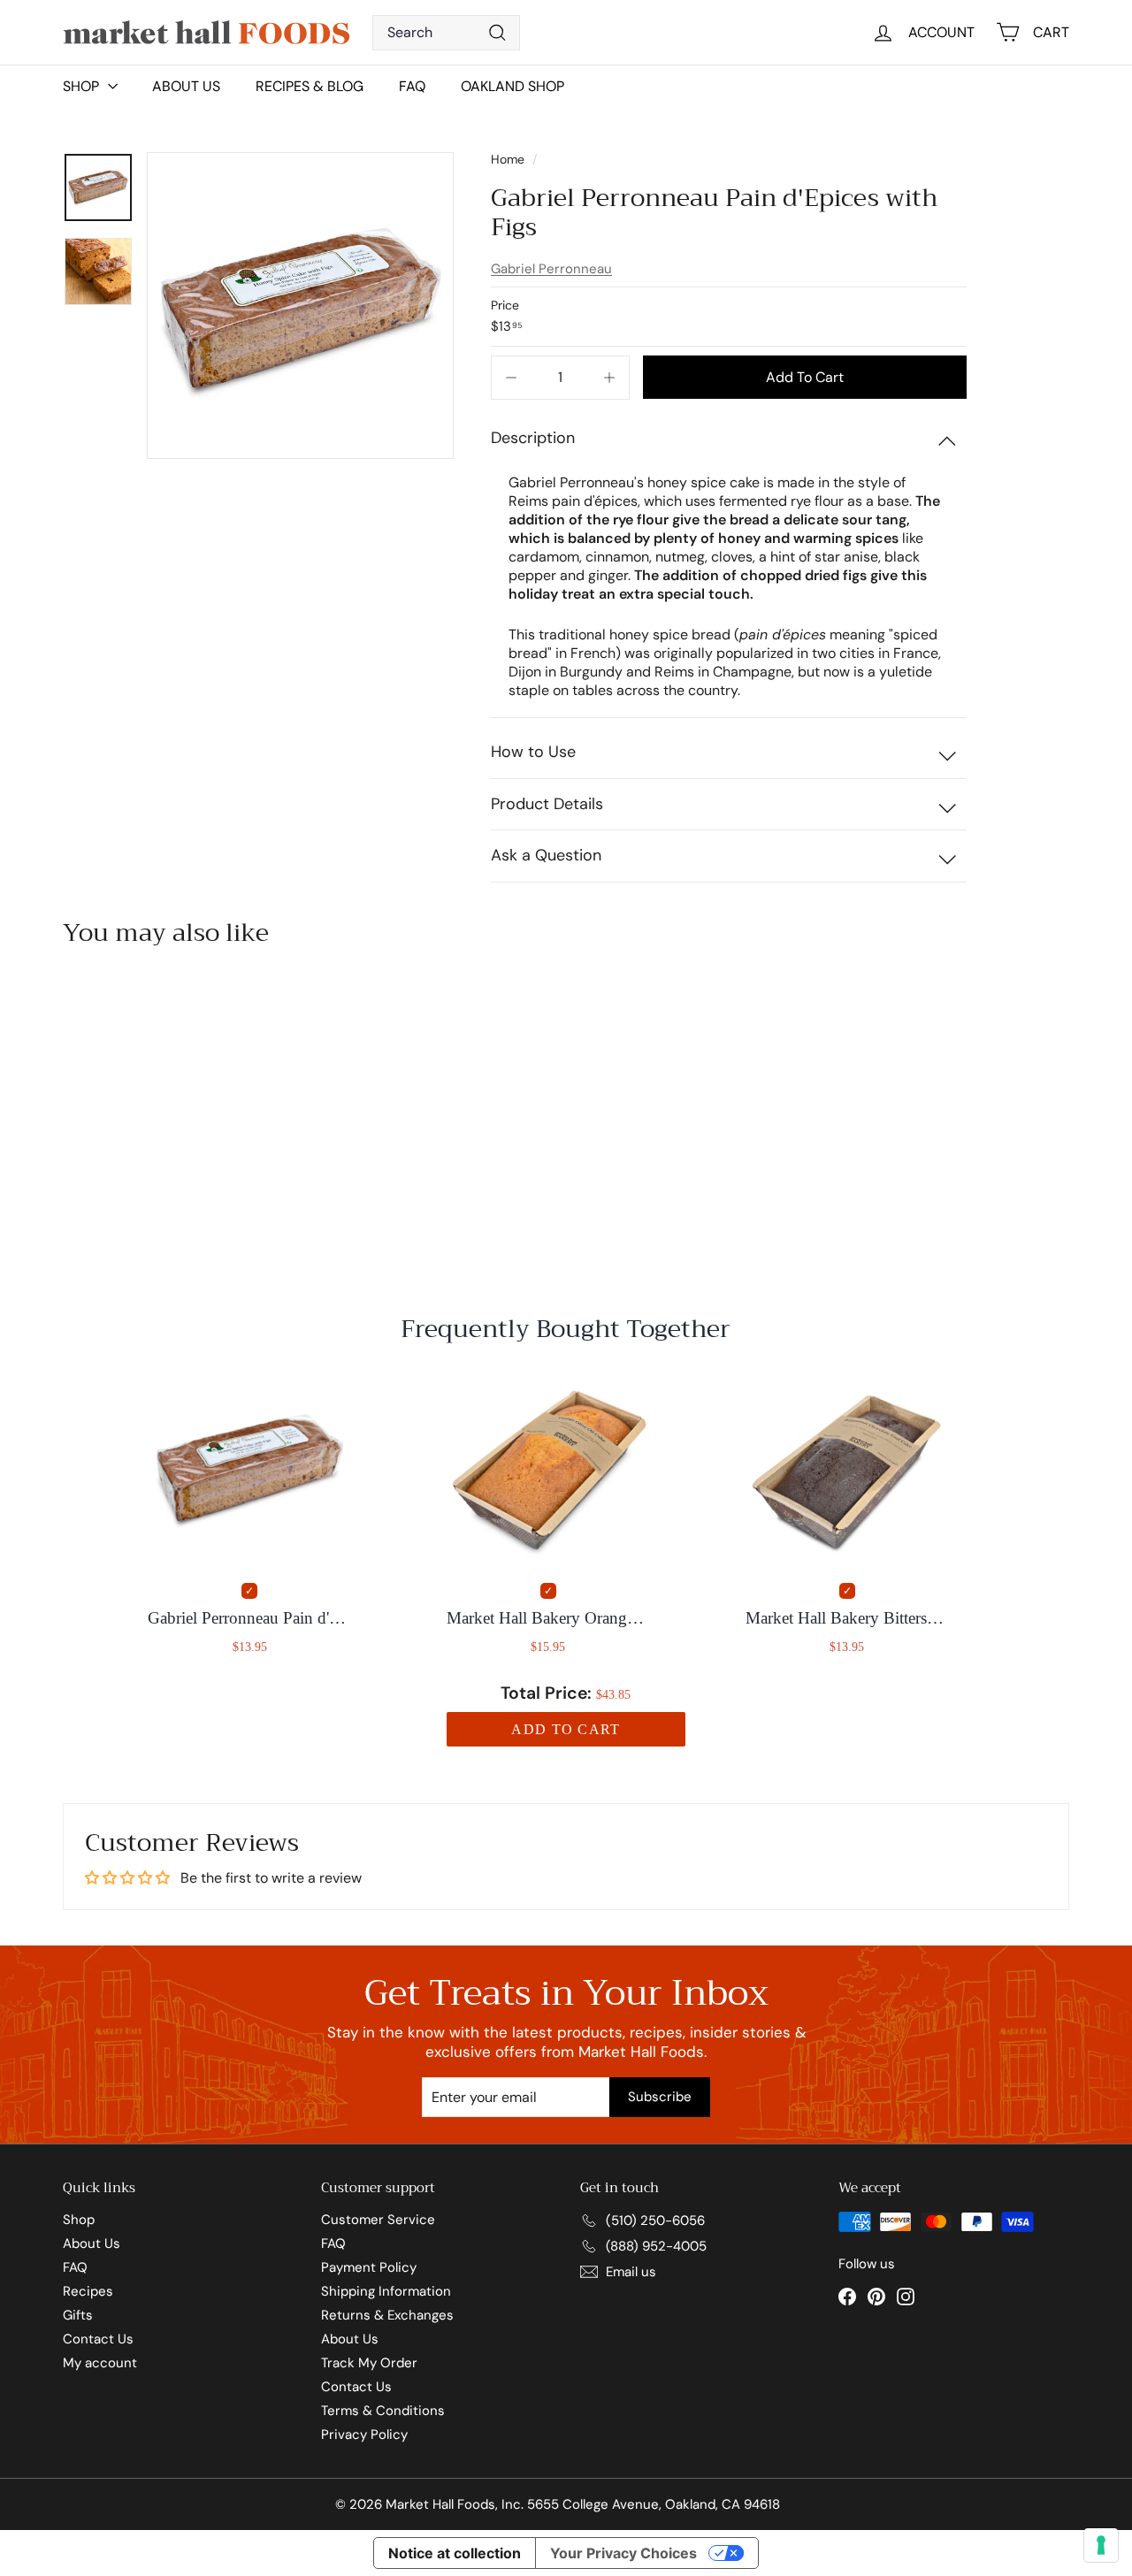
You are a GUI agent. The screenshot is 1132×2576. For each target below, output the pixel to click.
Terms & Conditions (383, 2411)
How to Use (533, 752)
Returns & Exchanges (387, 2315)
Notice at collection (455, 2553)
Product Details (547, 804)
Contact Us (98, 2339)
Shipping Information (386, 2291)
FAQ (412, 86)
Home (509, 159)
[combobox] (446, 33)
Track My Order (369, 2363)
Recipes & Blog (310, 86)
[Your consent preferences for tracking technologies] (1101, 2545)
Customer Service (378, 2220)
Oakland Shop (512, 86)
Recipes (88, 2291)
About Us (186, 86)
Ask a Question (546, 855)
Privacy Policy (364, 2435)
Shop (79, 2220)
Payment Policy (369, 2267)
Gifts (78, 2315)
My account (100, 2363)
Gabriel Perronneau (551, 269)
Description (533, 438)
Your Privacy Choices (623, 2553)
